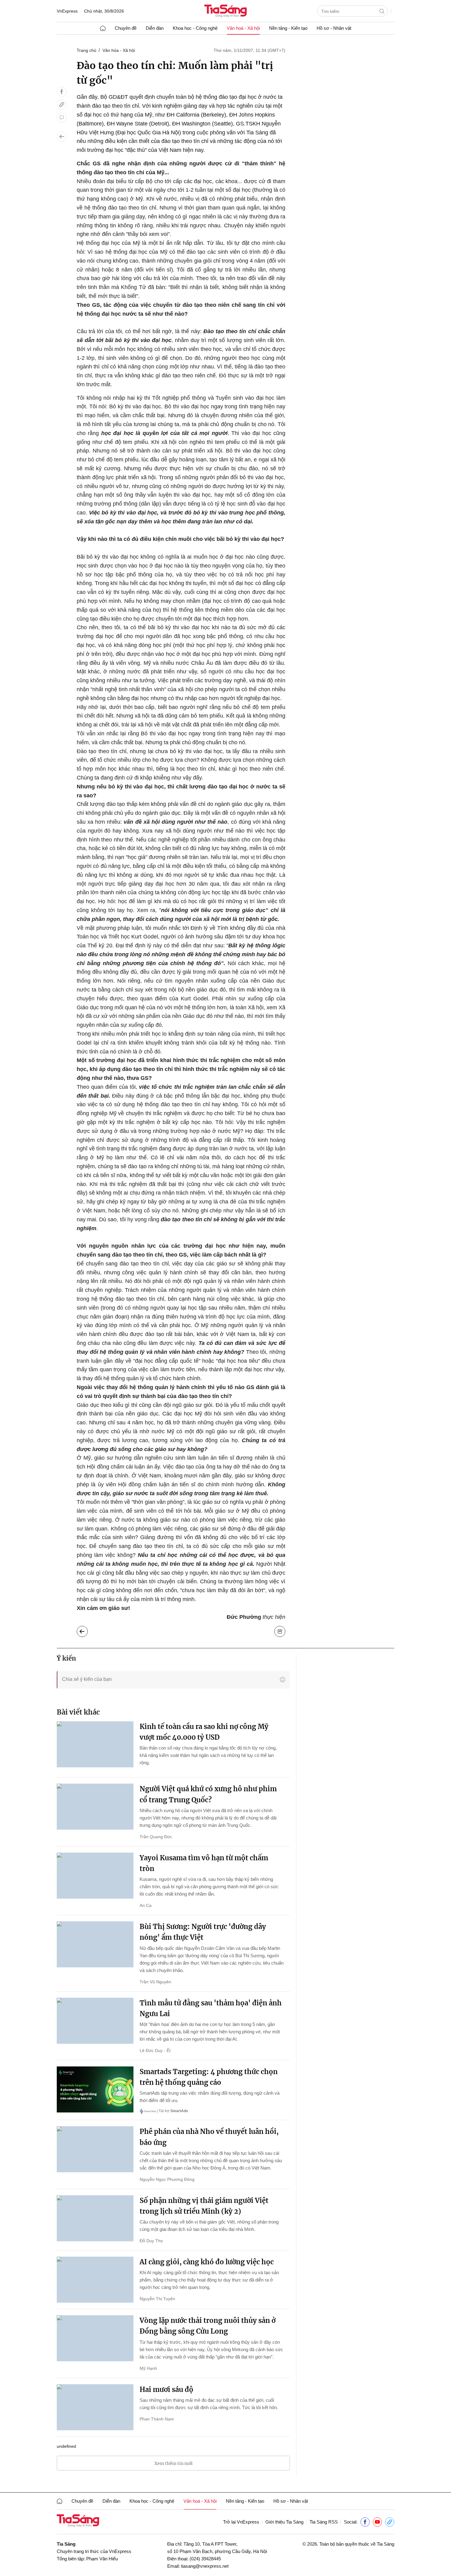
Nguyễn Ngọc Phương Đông (167, 2179)
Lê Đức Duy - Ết (155, 2050)
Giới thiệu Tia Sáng (284, 2522)
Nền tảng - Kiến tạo (288, 28)
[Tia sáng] (225, 12)
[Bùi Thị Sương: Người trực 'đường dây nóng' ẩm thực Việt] (95, 1944)
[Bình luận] (62, 117)
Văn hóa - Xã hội (119, 50)
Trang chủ (87, 50)
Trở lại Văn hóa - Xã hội (87, 1630)
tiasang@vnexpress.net (205, 2566)
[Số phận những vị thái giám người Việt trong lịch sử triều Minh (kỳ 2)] (95, 2218)
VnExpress (67, 11)
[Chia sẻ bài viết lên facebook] (62, 92)
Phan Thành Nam (157, 2419)
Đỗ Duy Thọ (151, 2241)
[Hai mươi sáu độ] (95, 2407)
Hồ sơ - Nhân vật (334, 28)
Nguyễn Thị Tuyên (157, 2299)
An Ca (146, 1905)
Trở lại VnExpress (241, 2522)
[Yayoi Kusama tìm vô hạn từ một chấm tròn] (95, 1876)
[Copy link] (62, 105)
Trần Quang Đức (156, 1837)
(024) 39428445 (205, 2559)
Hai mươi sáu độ (166, 2389)
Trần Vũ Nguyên (155, 1982)
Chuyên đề (126, 28)
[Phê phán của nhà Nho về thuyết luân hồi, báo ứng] (95, 2149)
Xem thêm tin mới (173, 2463)
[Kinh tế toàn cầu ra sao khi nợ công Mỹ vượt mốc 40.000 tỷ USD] (95, 1744)
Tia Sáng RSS (324, 2522)
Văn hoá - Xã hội (243, 28)
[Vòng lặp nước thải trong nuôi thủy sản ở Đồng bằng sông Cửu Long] (95, 2338)
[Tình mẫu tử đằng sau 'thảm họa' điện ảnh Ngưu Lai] (95, 2021)
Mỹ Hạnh (148, 2368)
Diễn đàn (155, 28)
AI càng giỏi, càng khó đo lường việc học (207, 2262)
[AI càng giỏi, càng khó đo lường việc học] (95, 2280)
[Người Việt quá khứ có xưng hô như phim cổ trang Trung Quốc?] (95, 1807)
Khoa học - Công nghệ (195, 28)
